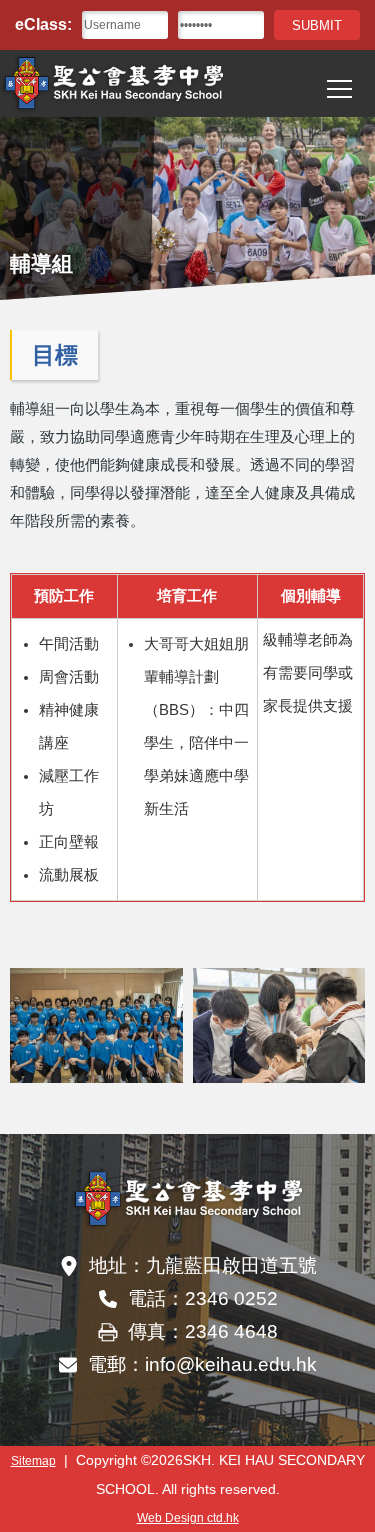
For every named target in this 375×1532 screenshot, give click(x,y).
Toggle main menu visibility (340, 88)
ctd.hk (188, 1517)
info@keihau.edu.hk (231, 1364)
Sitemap (33, 1460)
